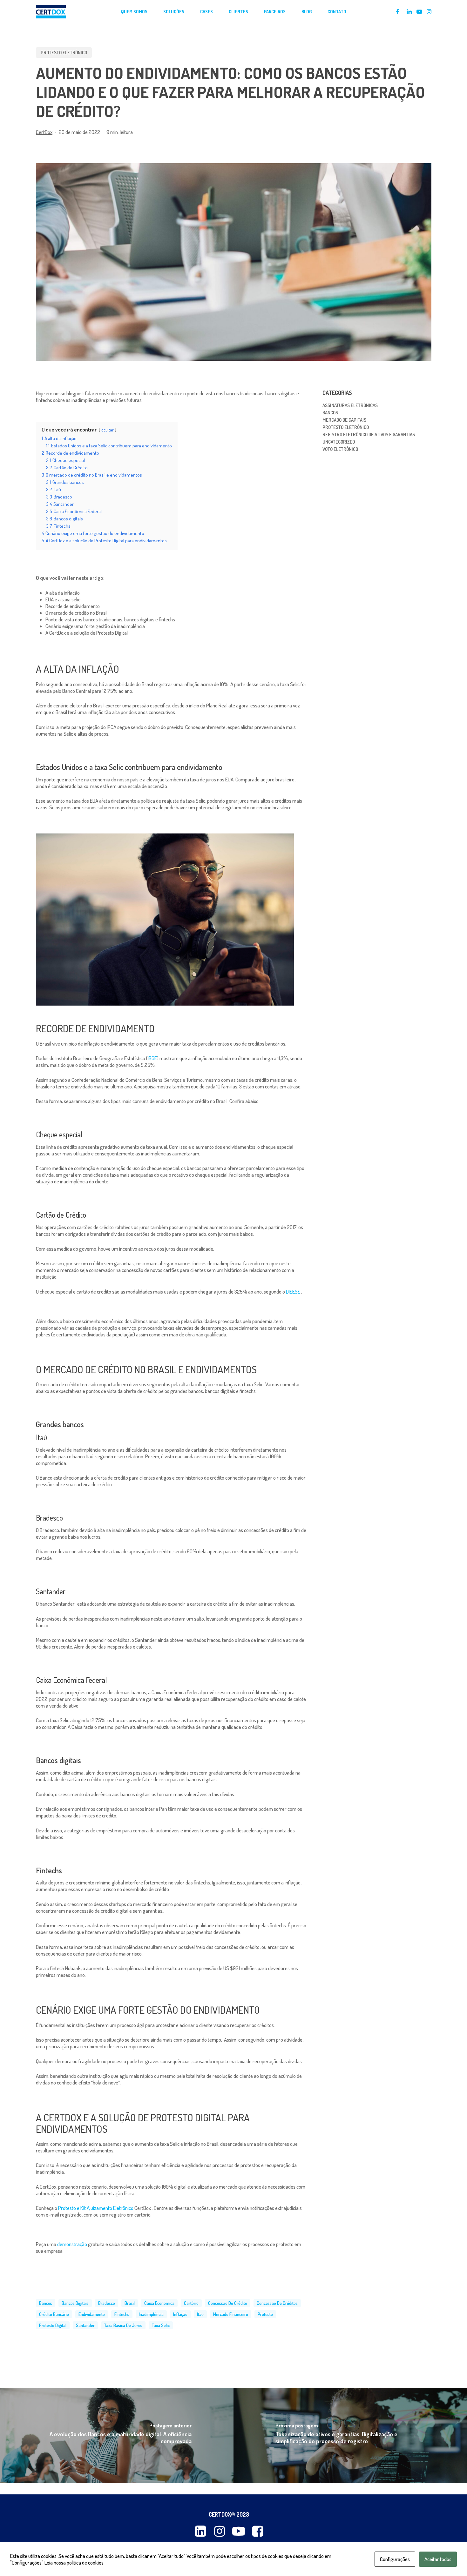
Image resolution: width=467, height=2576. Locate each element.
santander (85, 2325)
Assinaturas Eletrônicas (350, 405)
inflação (180, 2314)
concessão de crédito (228, 2303)
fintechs (122, 2314)
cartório (191, 2303)
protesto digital (53, 2325)
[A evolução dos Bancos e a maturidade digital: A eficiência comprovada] (117, 2435)
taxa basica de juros (123, 2325)
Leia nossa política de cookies (74, 2563)
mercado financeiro (231, 2314)
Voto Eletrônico (340, 449)
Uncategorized (339, 442)
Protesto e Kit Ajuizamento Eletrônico (96, 2208)
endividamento (92, 2314)
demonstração (72, 2244)
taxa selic (161, 2325)
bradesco (107, 2303)
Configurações (395, 2559)
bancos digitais (75, 2303)
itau (200, 2314)
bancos (46, 2303)
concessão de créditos (277, 2303)
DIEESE (294, 1291)
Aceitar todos (438, 2559)
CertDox (44, 132)
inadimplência (151, 2314)
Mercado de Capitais (344, 420)
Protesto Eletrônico (64, 53)
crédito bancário (54, 2314)
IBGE (152, 1058)
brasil (130, 2303)
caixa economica (159, 2303)
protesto (265, 2314)
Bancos (330, 413)
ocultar (108, 430)
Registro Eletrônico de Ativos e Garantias (369, 435)
